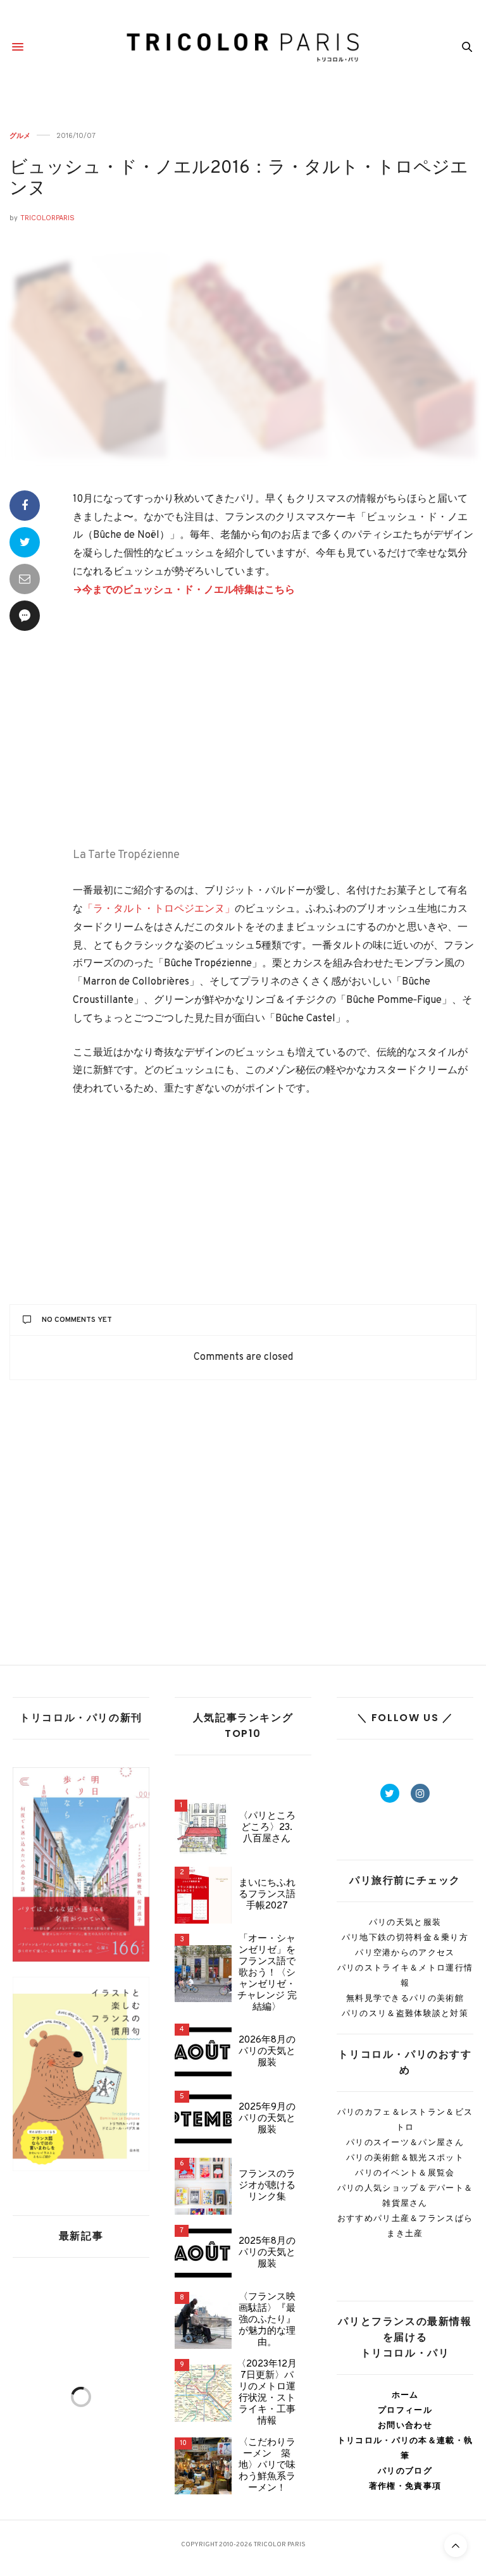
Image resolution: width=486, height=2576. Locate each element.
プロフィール (405, 2410)
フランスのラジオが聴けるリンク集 (267, 2186)
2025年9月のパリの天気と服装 (267, 2119)
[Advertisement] (275, 725)
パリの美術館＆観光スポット (405, 2157)
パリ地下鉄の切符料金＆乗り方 (405, 1937)
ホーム (405, 2395)
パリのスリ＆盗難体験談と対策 (405, 2013)
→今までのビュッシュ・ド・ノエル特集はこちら (184, 590)
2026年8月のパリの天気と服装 (267, 2052)
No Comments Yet (77, 1320)
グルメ (20, 136)
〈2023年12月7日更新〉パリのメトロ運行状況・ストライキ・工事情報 (267, 2393)
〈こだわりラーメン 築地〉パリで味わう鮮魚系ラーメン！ (267, 2466)
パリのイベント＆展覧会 (405, 2173)
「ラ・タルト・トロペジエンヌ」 (159, 909)
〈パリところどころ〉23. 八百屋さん (267, 1828)
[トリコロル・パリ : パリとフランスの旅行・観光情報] (243, 47)
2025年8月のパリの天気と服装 (267, 2253)
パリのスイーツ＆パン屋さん (405, 2142)
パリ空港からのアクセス (405, 1952)
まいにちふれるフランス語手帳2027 (267, 1895)
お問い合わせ (405, 2425)
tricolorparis (47, 218)
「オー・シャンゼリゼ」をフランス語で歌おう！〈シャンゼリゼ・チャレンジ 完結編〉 (267, 1974)
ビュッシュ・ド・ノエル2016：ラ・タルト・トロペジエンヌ (239, 179)
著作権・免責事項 (405, 2486)
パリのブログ (405, 2471)
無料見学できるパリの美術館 (405, 1998)
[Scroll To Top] (456, 2546)
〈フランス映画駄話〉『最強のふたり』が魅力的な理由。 (267, 2320)
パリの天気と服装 (405, 1922)
